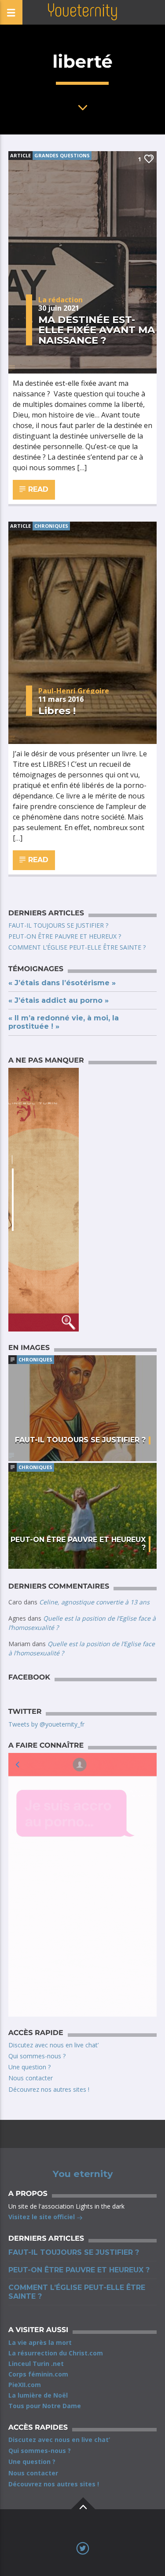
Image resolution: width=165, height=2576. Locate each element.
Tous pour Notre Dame (45, 2406)
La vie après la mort (40, 2342)
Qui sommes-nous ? (37, 2056)
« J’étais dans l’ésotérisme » (62, 983)
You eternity (83, 2174)
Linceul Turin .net (36, 2364)
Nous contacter (31, 2078)
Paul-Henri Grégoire (74, 691)
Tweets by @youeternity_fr (46, 1724)
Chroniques (51, 526)
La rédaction (60, 300)
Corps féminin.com (38, 2374)
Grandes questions (62, 155)
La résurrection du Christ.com (56, 2353)
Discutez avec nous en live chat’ (53, 2045)
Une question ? (29, 2067)
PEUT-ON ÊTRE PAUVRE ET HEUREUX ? (65, 936)
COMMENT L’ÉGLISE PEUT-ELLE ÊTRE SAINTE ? (77, 947)
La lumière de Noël (38, 2395)
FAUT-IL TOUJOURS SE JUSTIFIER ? (58, 925)
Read (37, 489)
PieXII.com (25, 2385)
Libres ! (57, 711)
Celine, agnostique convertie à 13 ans (94, 1602)
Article (20, 155)
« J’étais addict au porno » (59, 1000)
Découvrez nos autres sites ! (49, 2089)
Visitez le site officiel (42, 2217)
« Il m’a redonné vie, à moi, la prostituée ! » (64, 1022)
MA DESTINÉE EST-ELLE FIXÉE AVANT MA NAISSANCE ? (97, 330)
